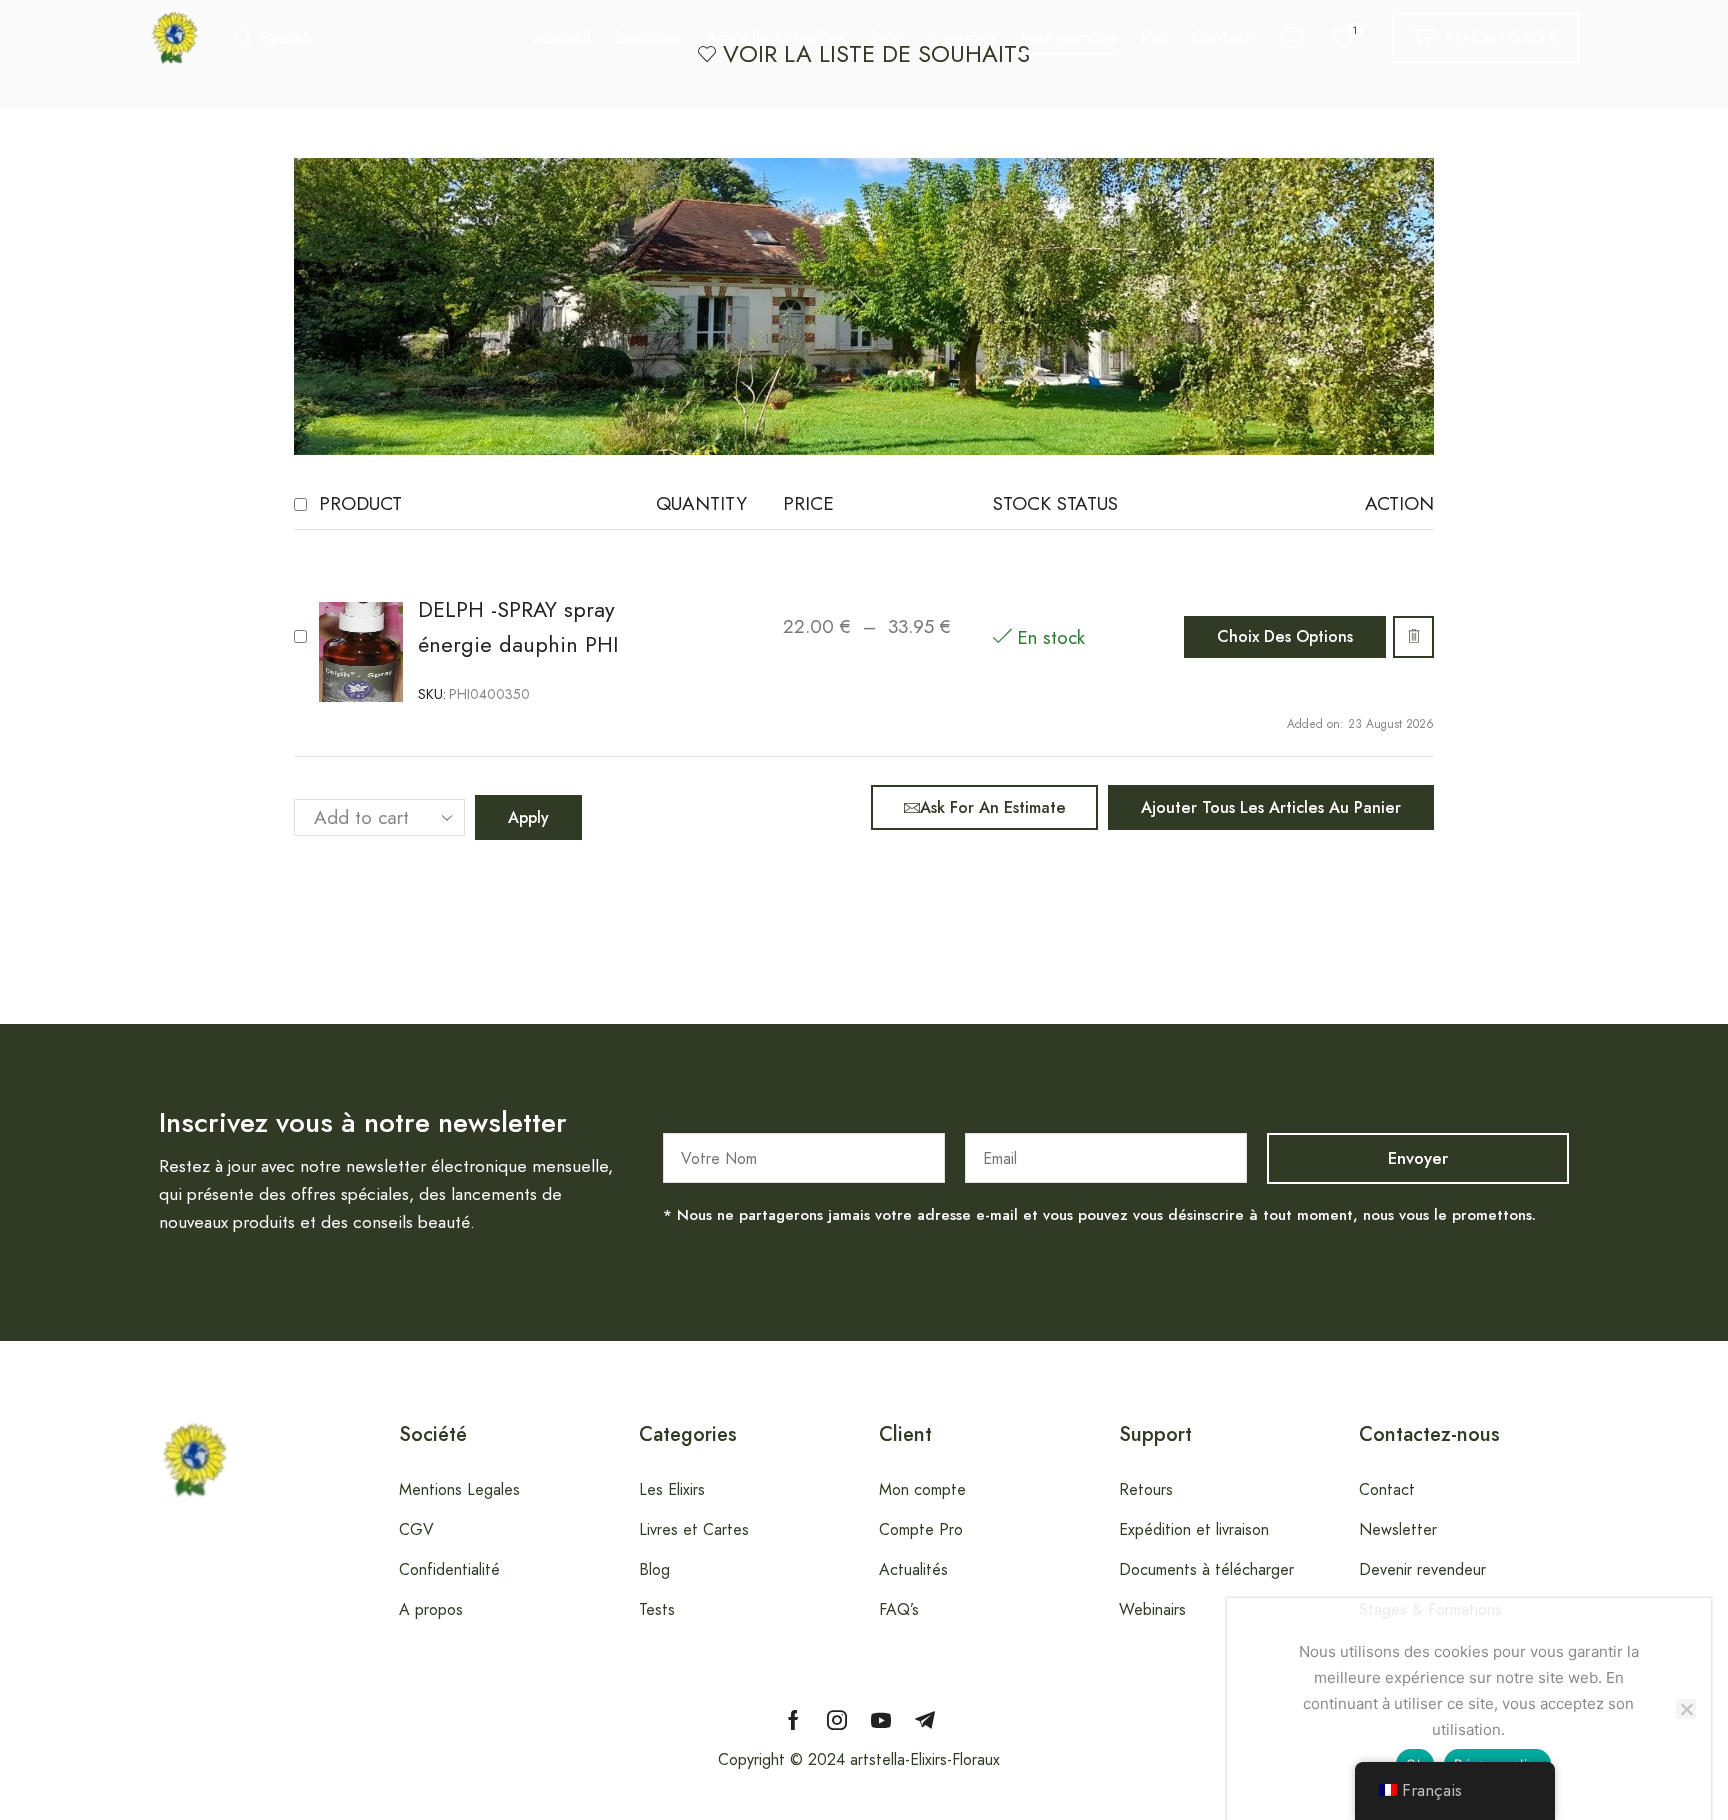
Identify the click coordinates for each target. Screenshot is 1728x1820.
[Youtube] (881, 1720)
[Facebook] (793, 1720)
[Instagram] (837, 1720)
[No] (1686, 1709)
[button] (273, 37)
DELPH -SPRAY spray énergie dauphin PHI (518, 627)
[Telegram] (925, 1720)
